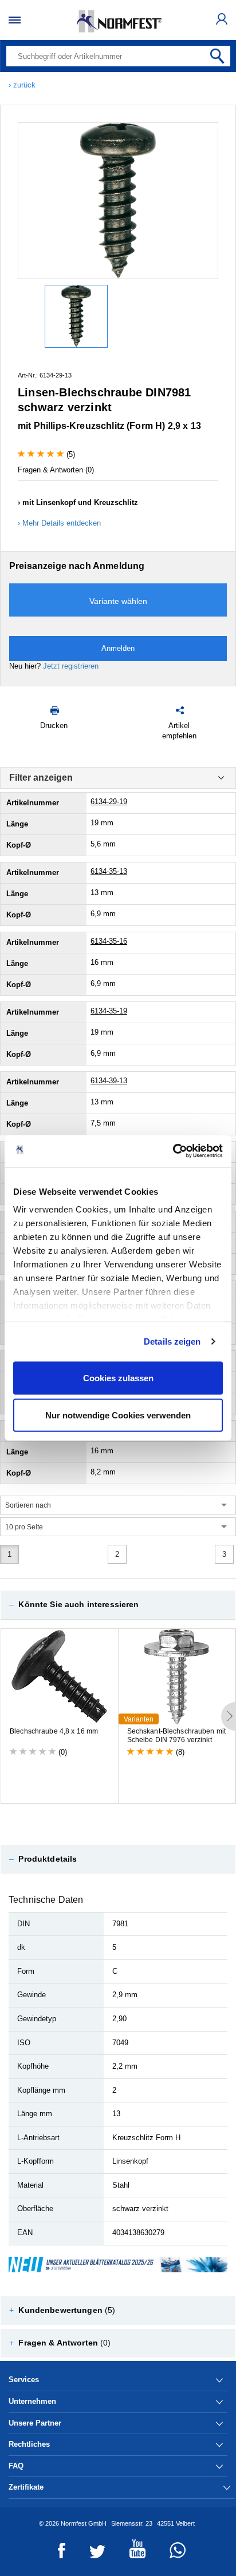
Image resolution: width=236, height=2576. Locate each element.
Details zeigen (172, 1341)
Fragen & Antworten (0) (56, 470)
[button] (118, 1605)
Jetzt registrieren (71, 666)
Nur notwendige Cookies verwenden (118, 1415)
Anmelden (118, 648)
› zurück (22, 85)
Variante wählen (118, 601)
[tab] (118, 1605)
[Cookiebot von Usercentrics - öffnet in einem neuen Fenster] (173, 1151)
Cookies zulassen (118, 1378)
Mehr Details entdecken (62, 523)
